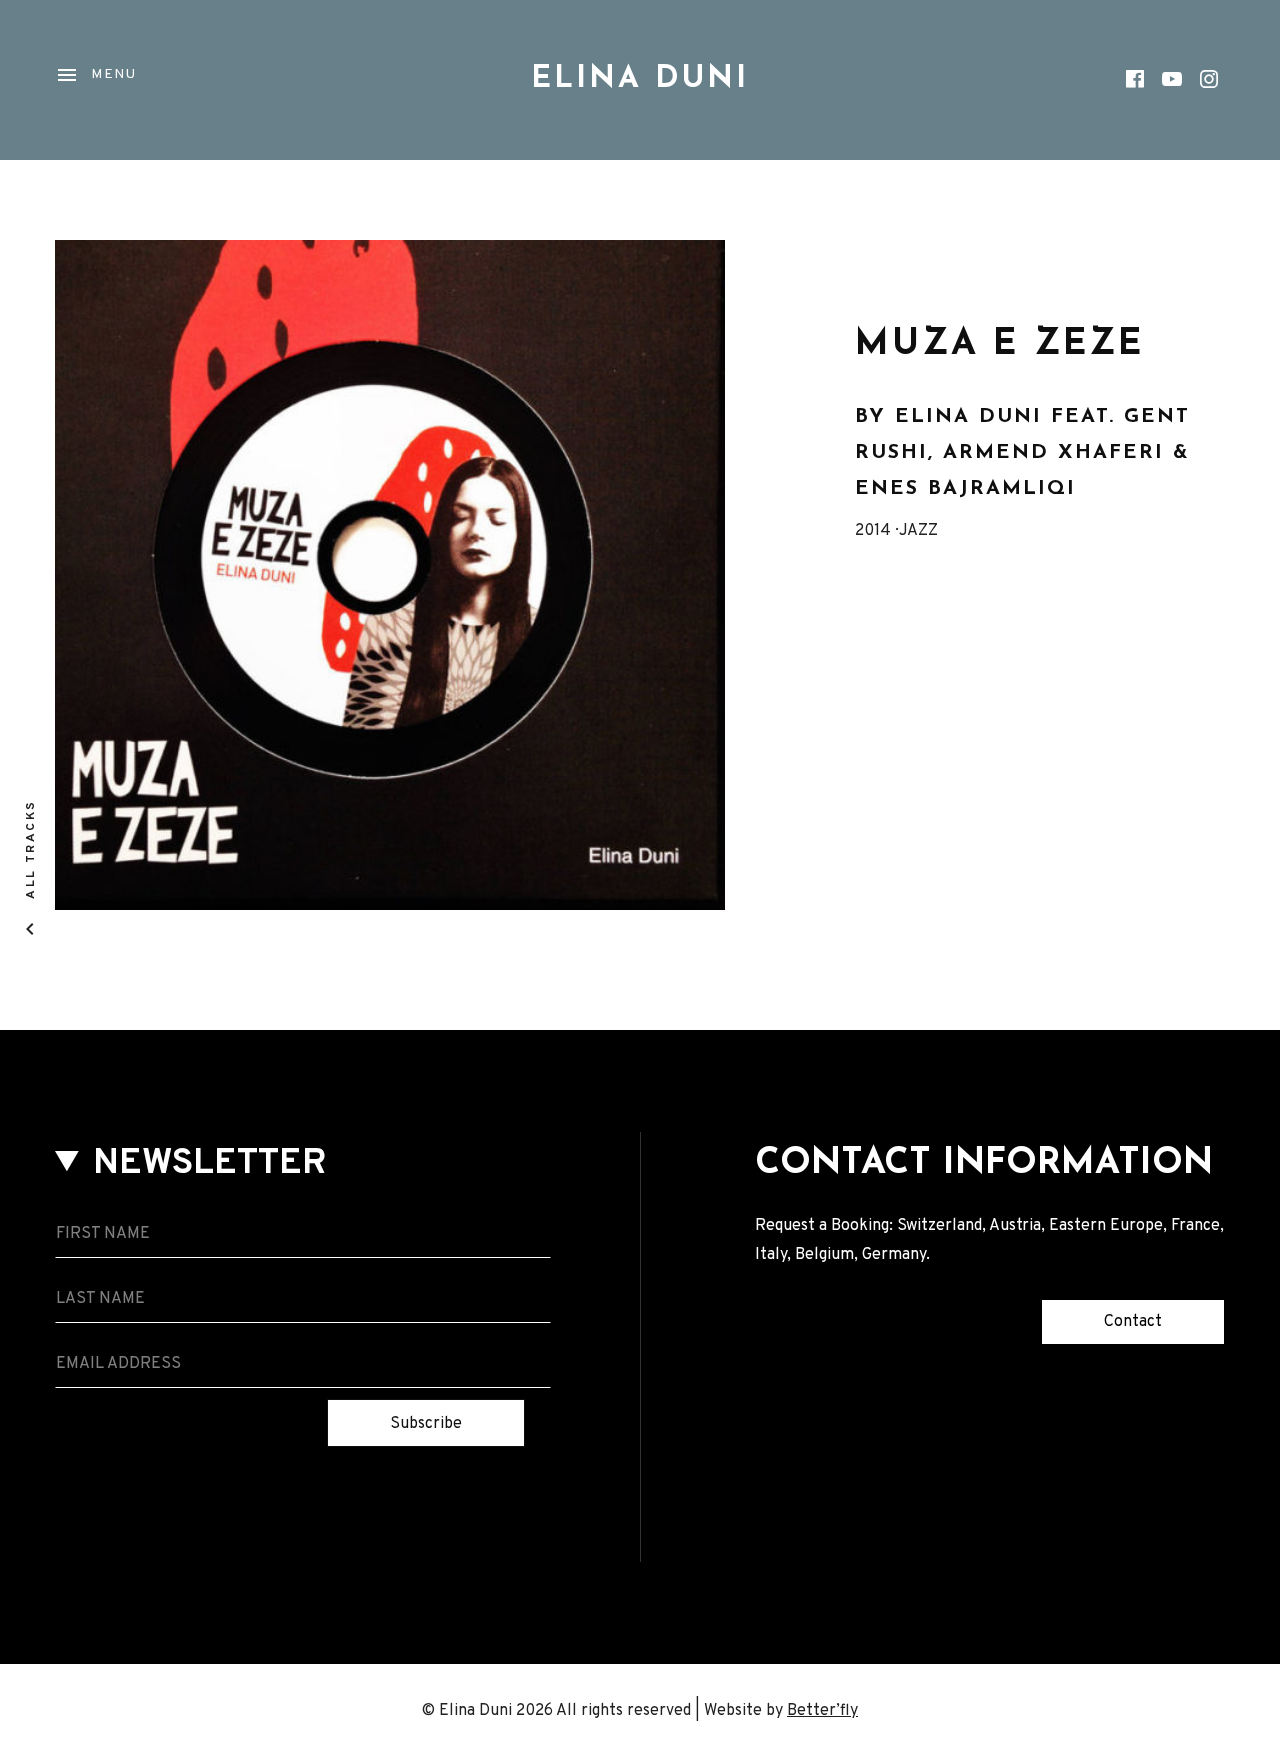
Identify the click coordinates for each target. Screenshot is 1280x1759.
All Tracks (30, 849)
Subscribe (426, 1424)
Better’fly (822, 1711)
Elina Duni (640, 79)
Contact (1133, 1322)
